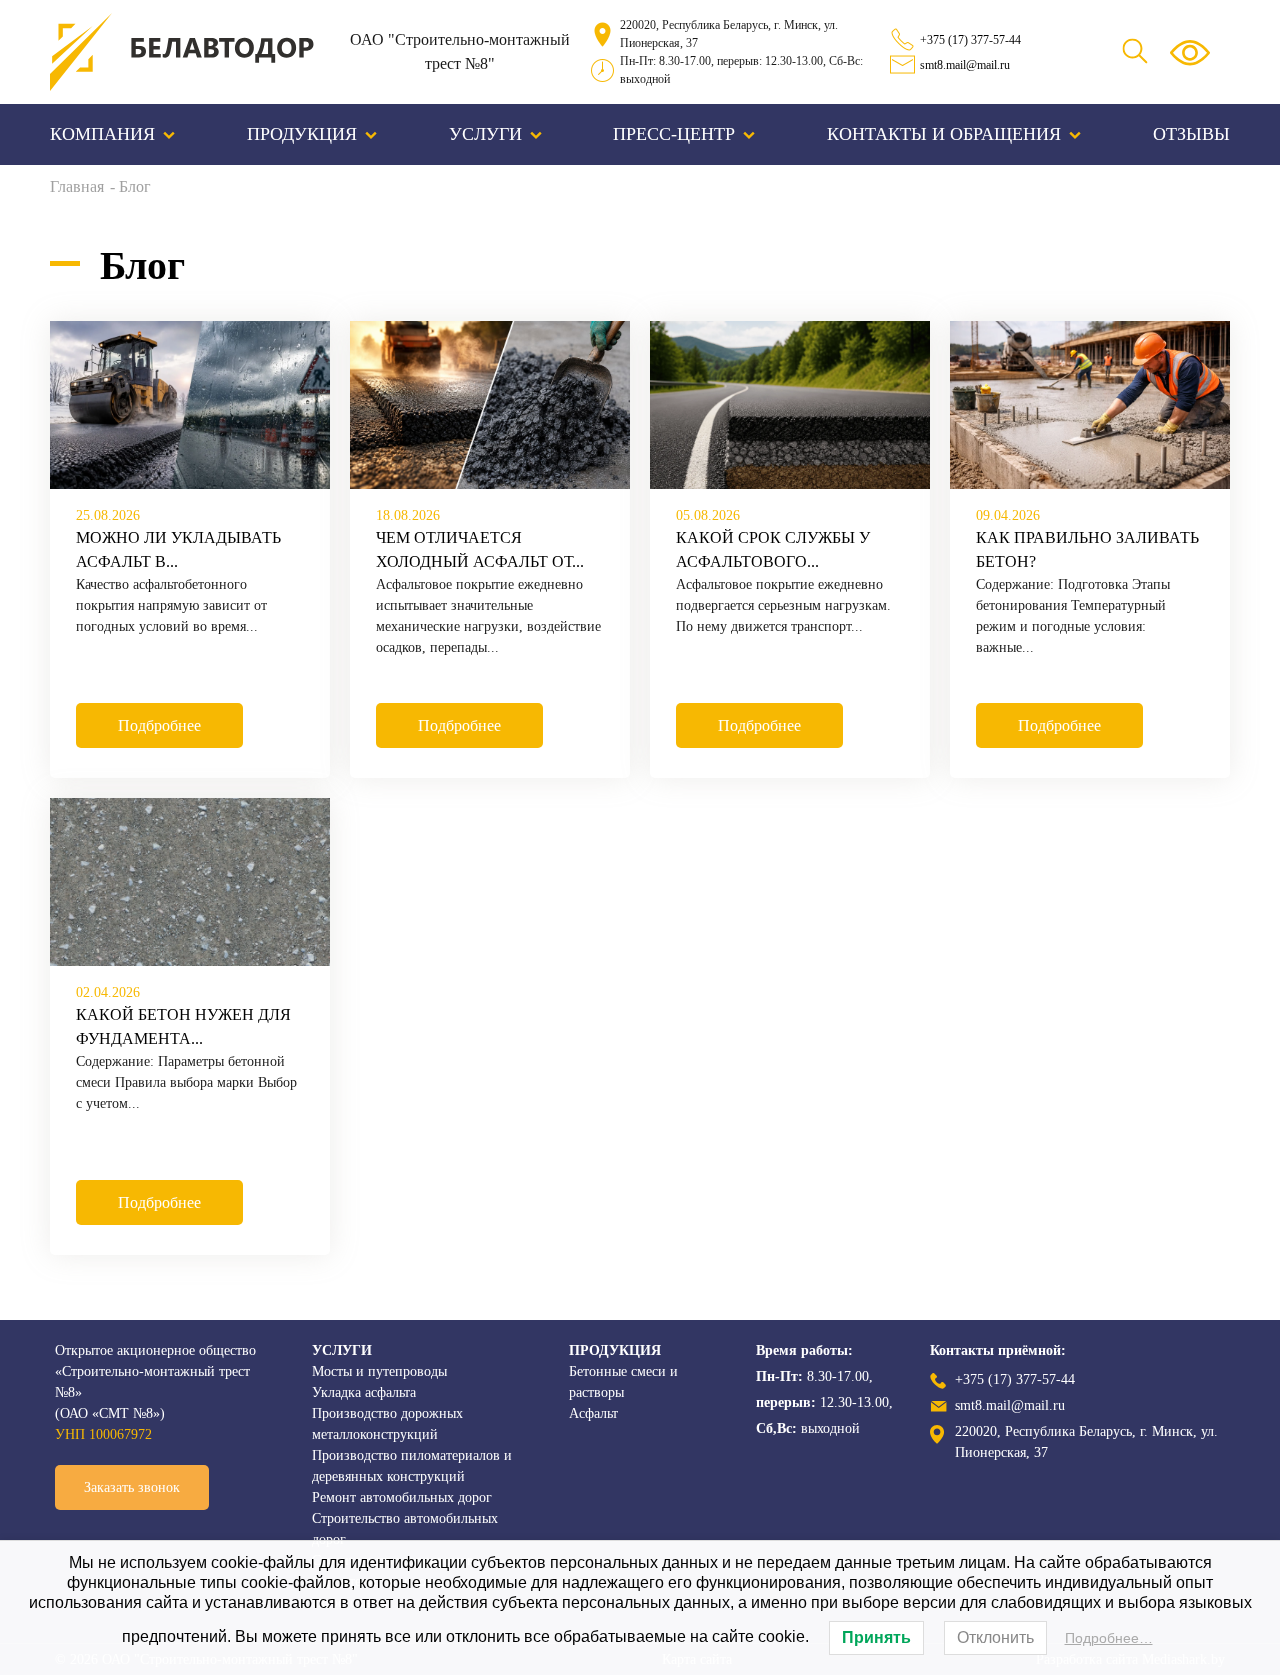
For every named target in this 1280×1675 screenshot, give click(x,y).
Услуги (485, 134)
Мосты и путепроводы (379, 1371)
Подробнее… (1109, 1638)
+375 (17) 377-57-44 (970, 40)
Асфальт (593, 1413)
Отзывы (1191, 134)
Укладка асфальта (364, 1392)
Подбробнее (159, 725)
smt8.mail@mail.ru (965, 65)
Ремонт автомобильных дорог (402, 1497)
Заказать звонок (132, 1487)
